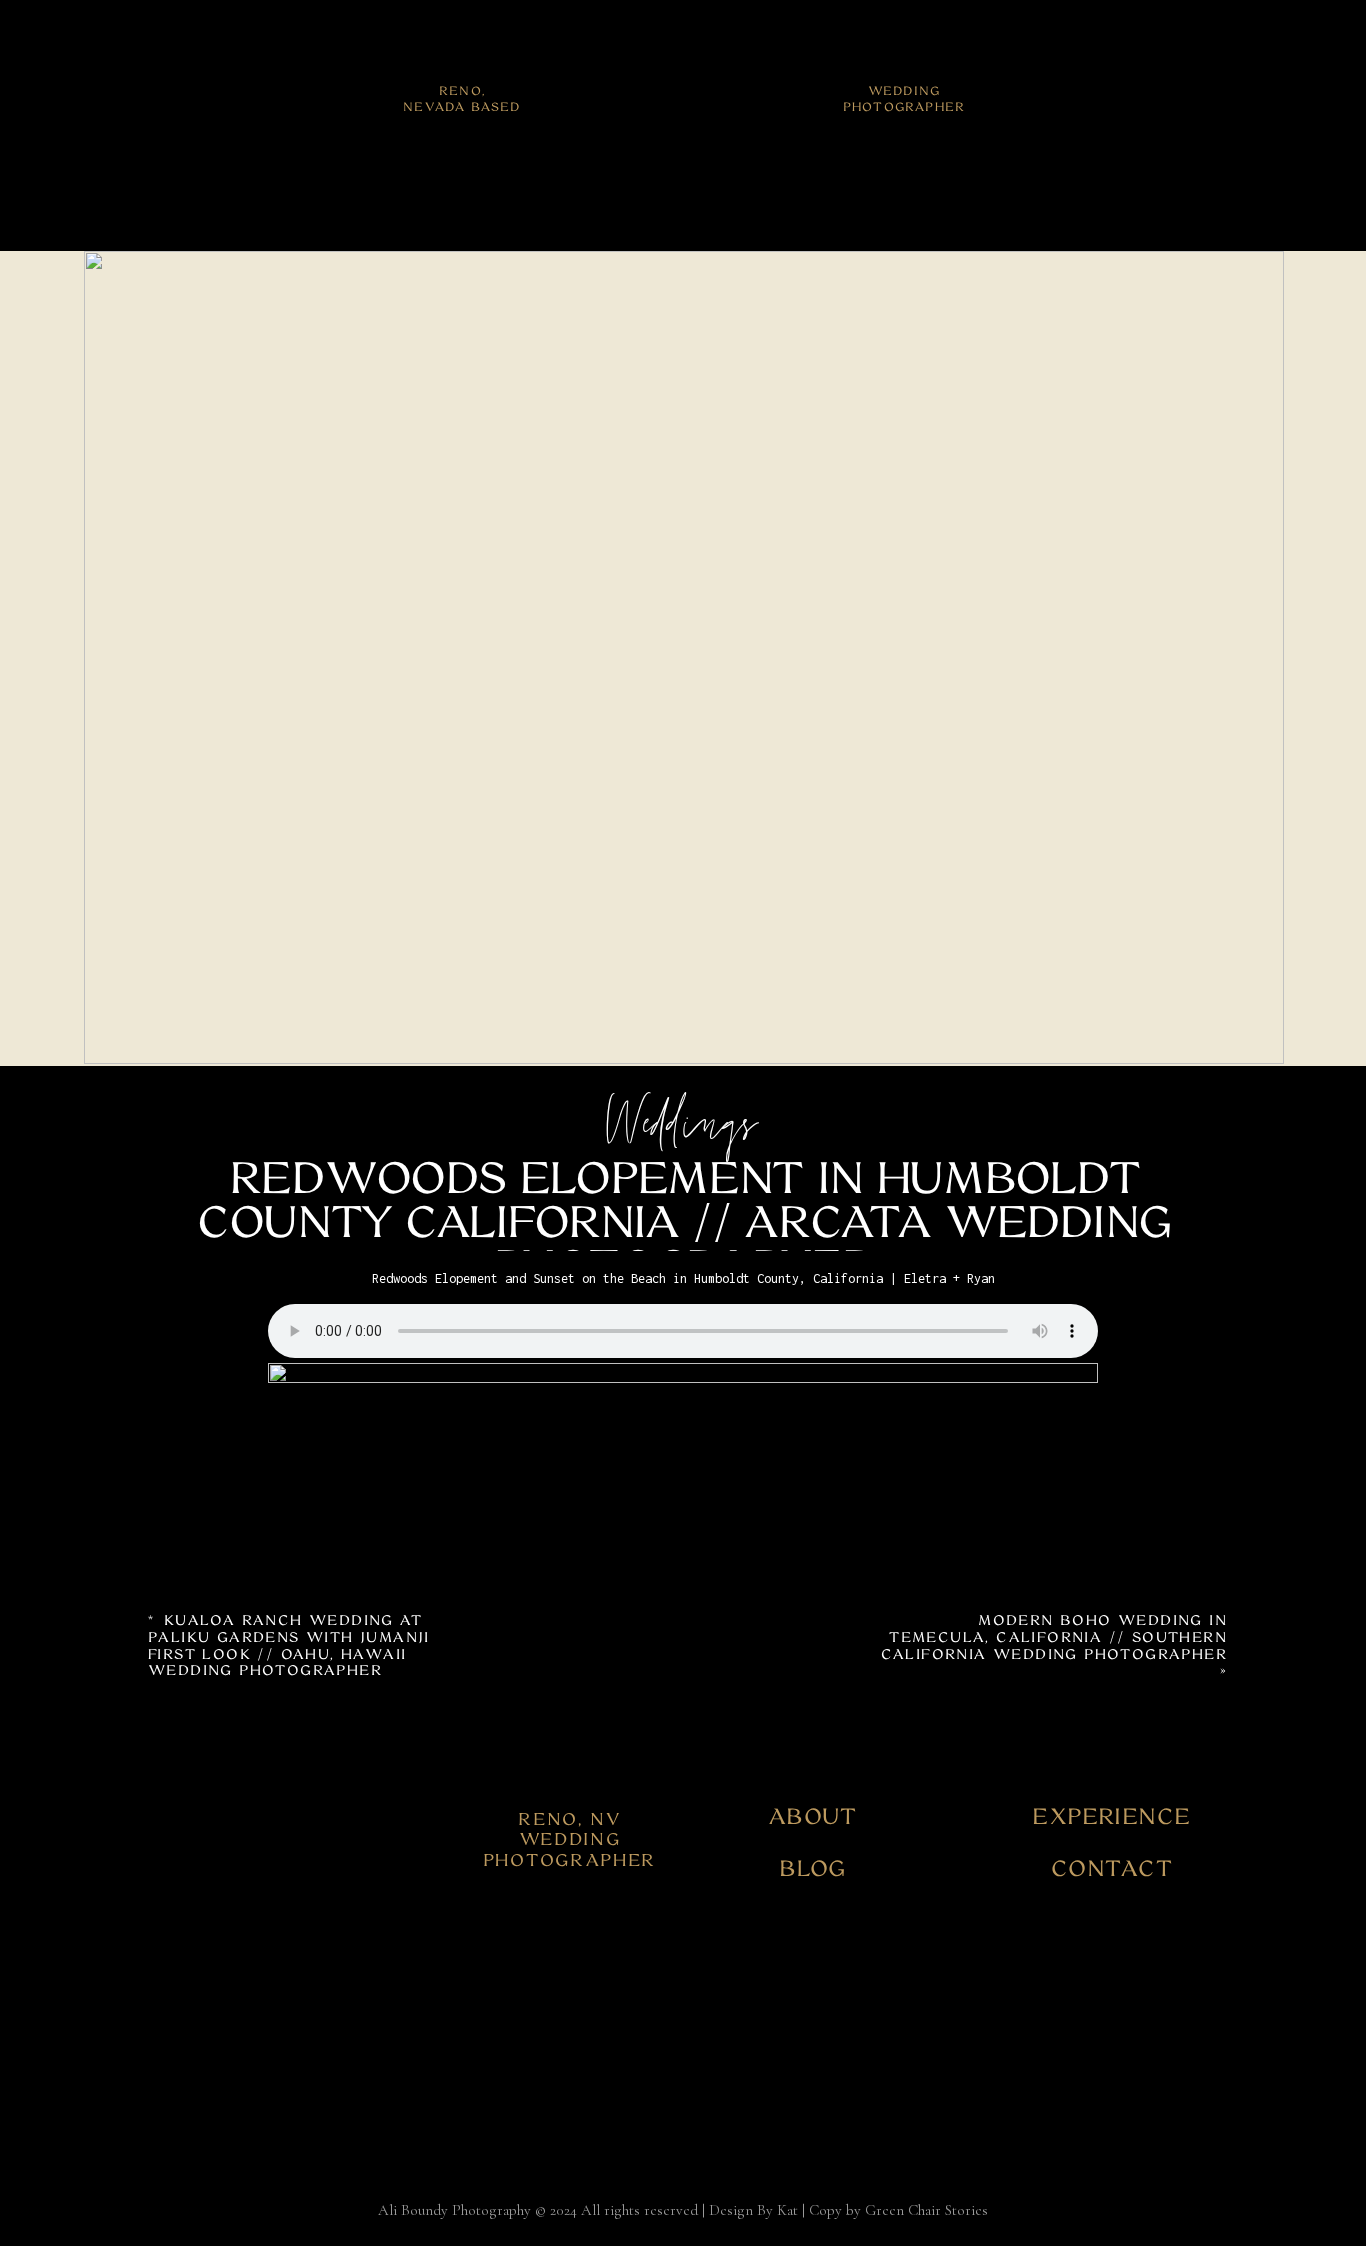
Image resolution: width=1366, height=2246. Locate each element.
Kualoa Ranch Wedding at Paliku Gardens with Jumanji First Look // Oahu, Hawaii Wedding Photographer (289, 1644)
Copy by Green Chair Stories (898, 2210)
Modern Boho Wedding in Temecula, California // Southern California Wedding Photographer (1054, 1636)
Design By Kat (753, 2210)
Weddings (683, 1128)
